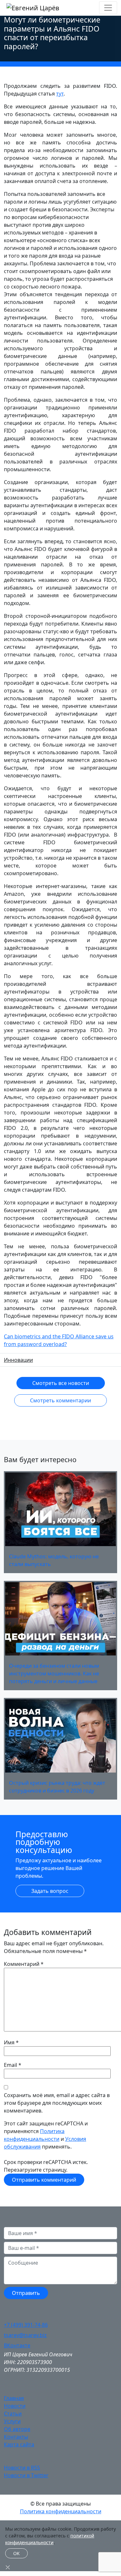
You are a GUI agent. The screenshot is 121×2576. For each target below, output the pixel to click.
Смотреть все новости (61, 1383)
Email (10, 2065)
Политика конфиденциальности (61, 2511)
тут (60, 94)
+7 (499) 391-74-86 (26, 2325)
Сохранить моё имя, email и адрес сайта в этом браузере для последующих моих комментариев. (57, 2103)
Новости (15, 2406)
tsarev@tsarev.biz (25, 2335)
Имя (9, 2042)
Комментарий (24, 1964)
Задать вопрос (50, 1891)
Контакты (16, 2437)
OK (16, 2553)
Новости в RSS (22, 2468)
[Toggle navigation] (108, 8)
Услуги (12, 2421)
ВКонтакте (17, 2345)
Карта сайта (19, 2444)
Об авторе (17, 2429)
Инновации (18, 1360)
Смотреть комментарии (60, 1400)
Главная (14, 2398)
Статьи (13, 2414)
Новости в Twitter (26, 2475)
